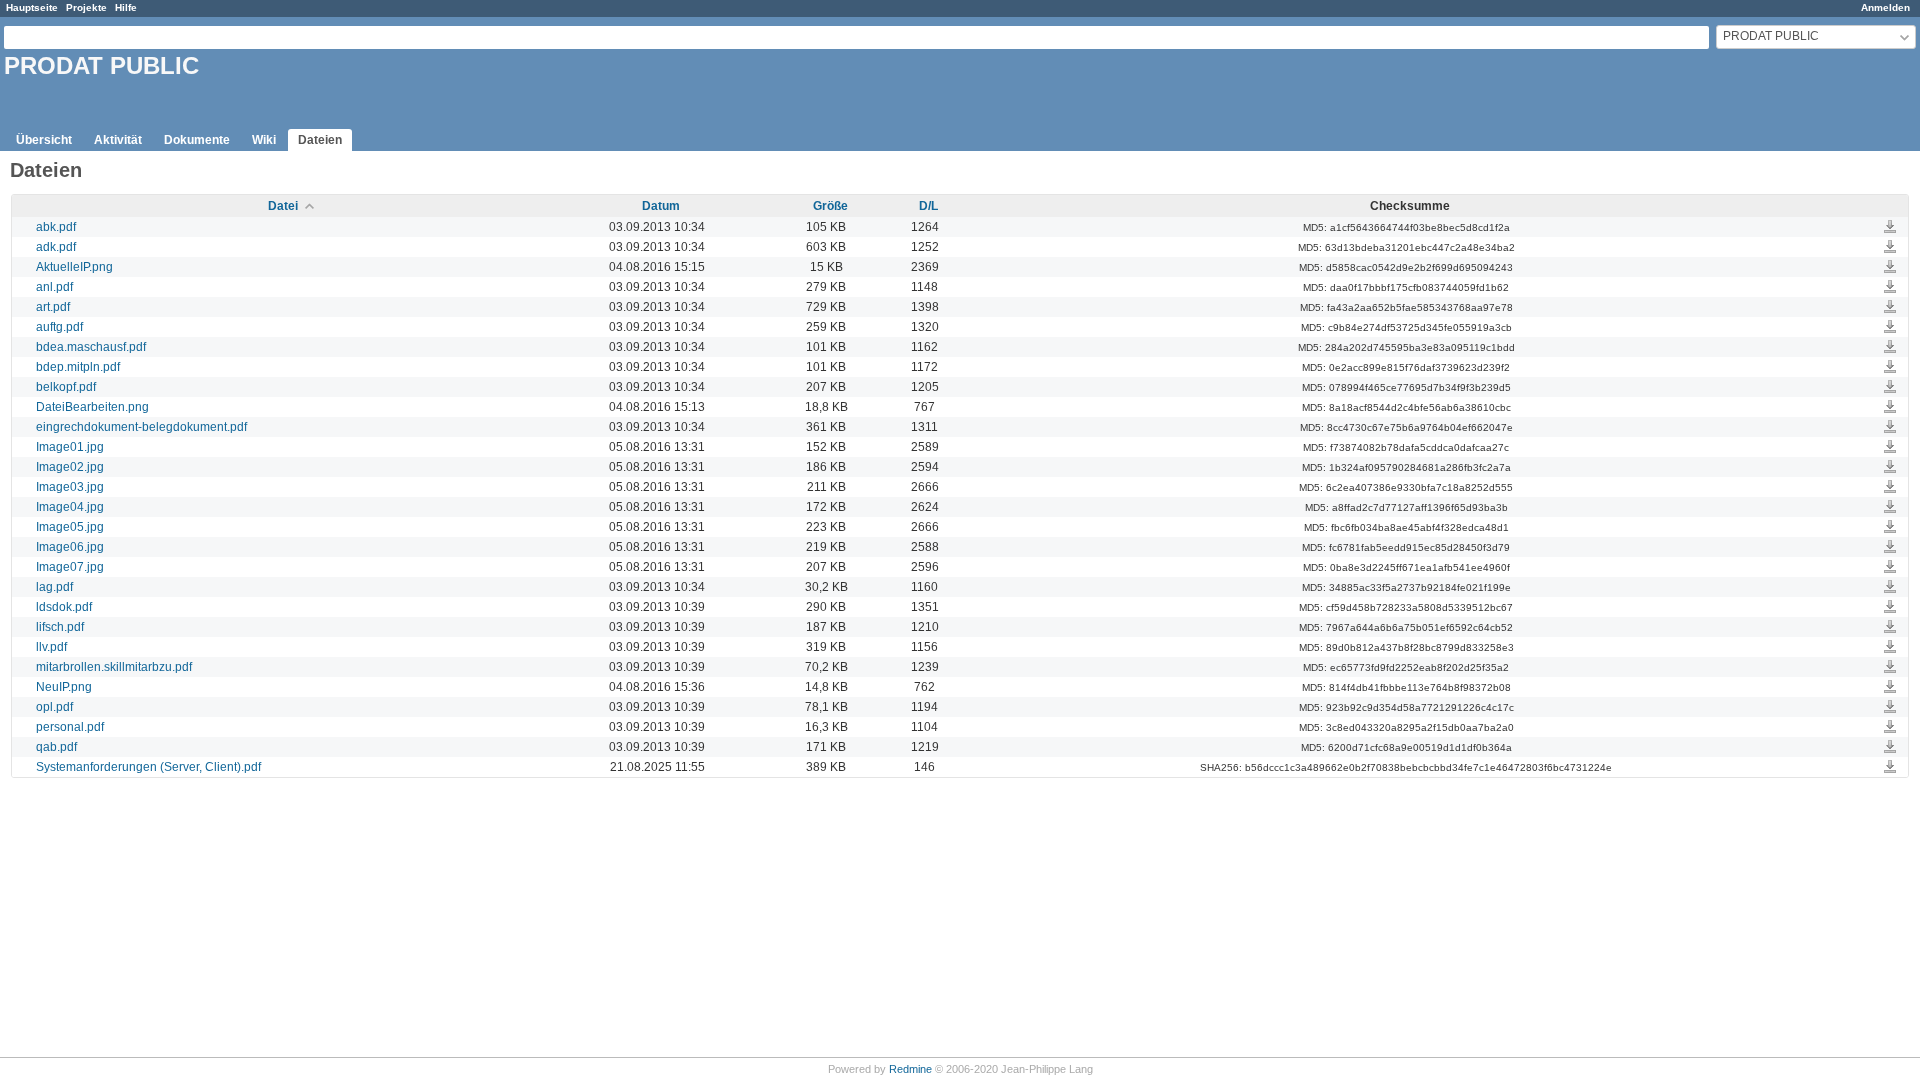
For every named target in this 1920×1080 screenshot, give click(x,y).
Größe (830, 206)
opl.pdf (54, 707)
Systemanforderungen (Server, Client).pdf (148, 767)
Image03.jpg (70, 487)
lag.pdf (54, 587)
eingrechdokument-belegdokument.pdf (141, 427)
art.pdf (53, 307)
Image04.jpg (70, 507)
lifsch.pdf (60, 627)
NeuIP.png (64, 687)
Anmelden (1885, 7)
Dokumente (197, 140)
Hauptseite (32, 7)
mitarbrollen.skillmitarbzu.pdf (114, 667)
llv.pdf (51, 647)
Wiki (264, 140)
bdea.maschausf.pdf (91, 347)
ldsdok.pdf (64, 607)
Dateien (320, 140)
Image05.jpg (70, 527)
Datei (283, 206)
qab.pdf (56, 747)
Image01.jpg (70, 447)
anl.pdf (54, 287)
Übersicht (44, 140)
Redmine (910, 1069)
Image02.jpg (70, 467)
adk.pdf (56, 247)
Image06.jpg (70, 547)
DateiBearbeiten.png (92, 407)
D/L (928, 206)
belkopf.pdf (66, 387)
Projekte (86, 7)
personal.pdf (70, 727)
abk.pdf (56, 227)
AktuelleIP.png (74, 267)
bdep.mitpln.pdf (78, 367)
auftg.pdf (59, 327)
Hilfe (126, 7)
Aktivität (118, 140)
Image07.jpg (70, 567)
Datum (661, 206)
